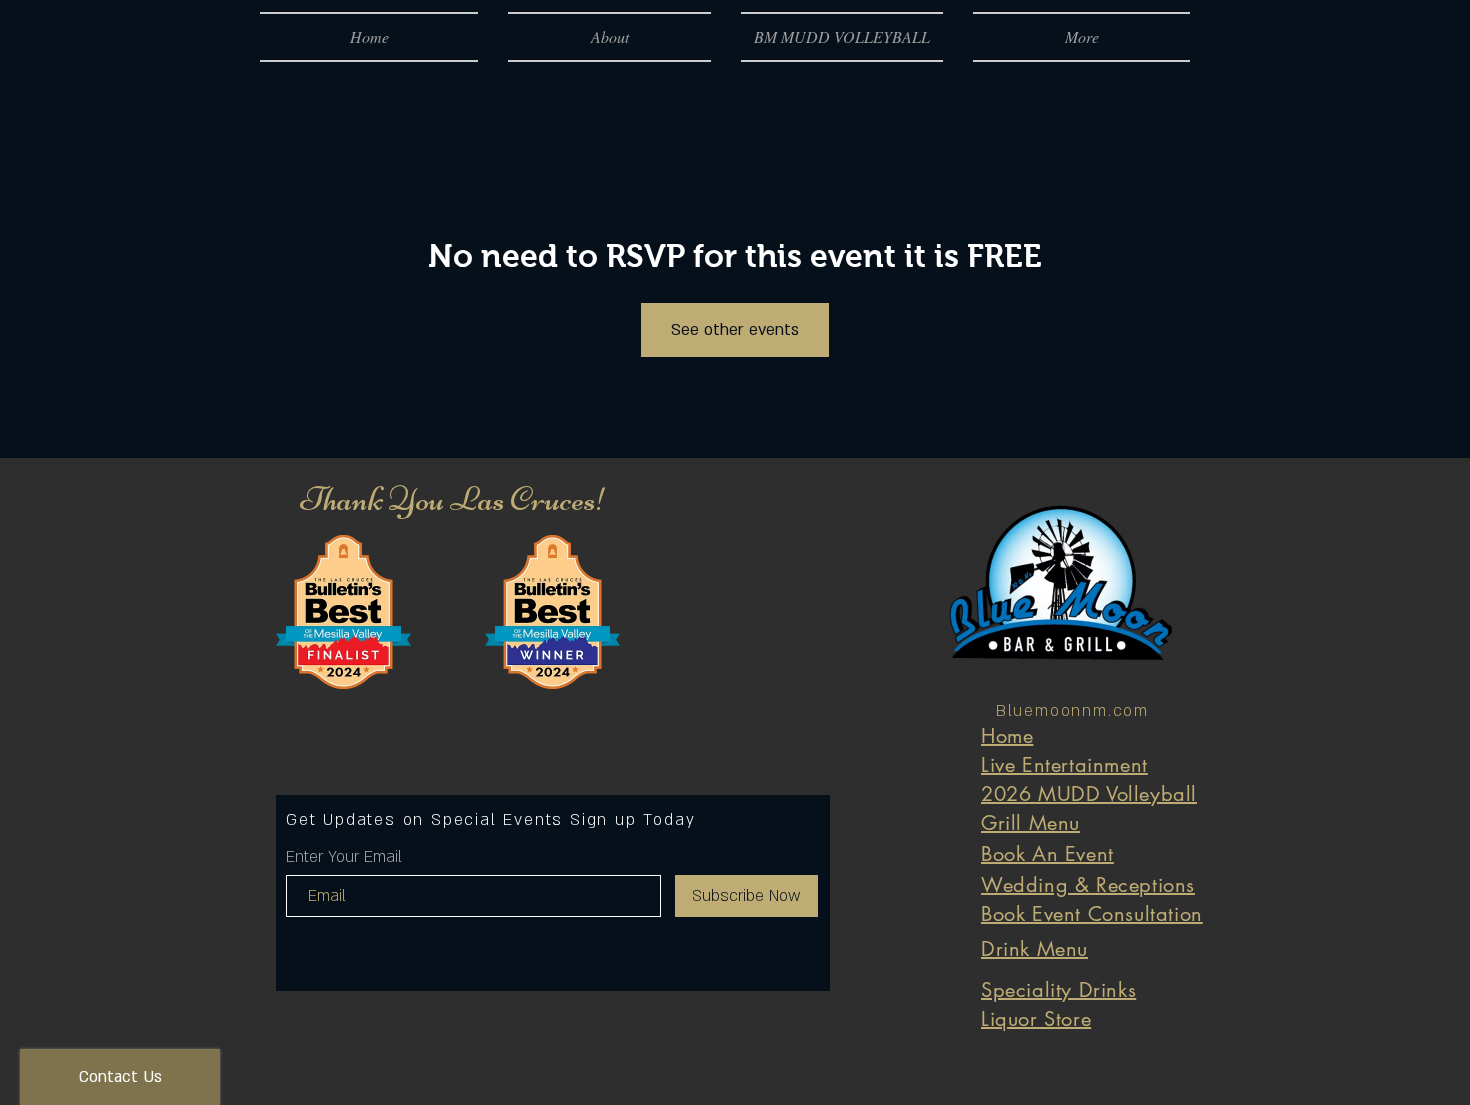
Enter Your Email (344, 857)
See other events (735, 330)
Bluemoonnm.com (1072, 711)
